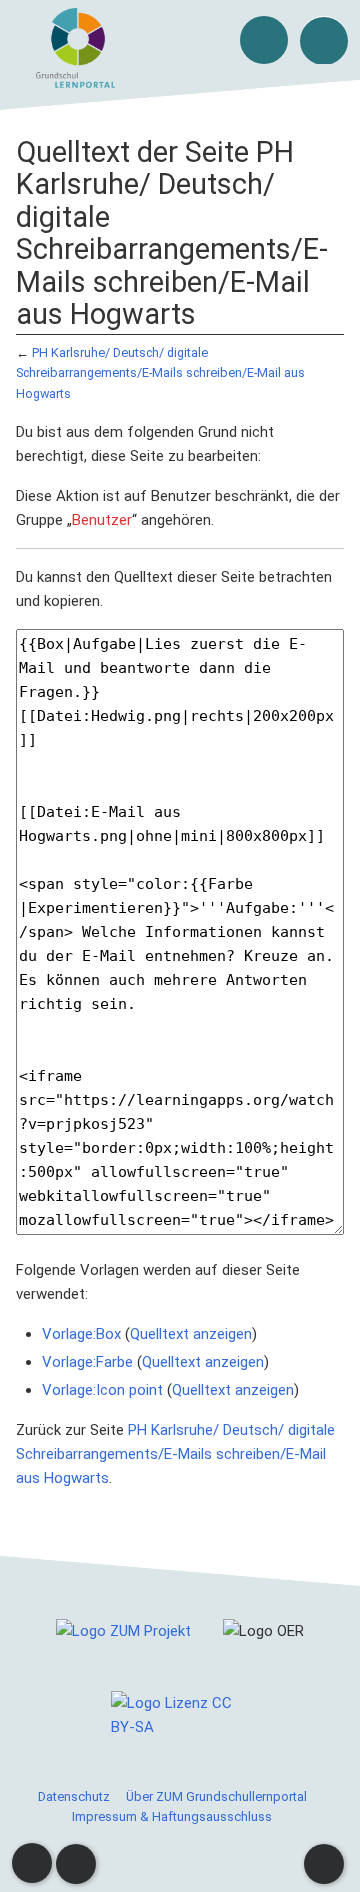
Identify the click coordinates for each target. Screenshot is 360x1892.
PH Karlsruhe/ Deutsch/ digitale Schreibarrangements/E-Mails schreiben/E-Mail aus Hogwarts (160, 372)
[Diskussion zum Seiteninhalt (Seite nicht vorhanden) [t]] (32, 1863)
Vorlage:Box (81, 1334)
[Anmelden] (264, 40)
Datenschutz (74, 1796)
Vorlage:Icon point (102, 1390)
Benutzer (102, 520)
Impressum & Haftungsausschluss (172, 1816)
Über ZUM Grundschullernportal (216, 1796)
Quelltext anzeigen (191, 1334)
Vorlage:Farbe (87, 1362)
